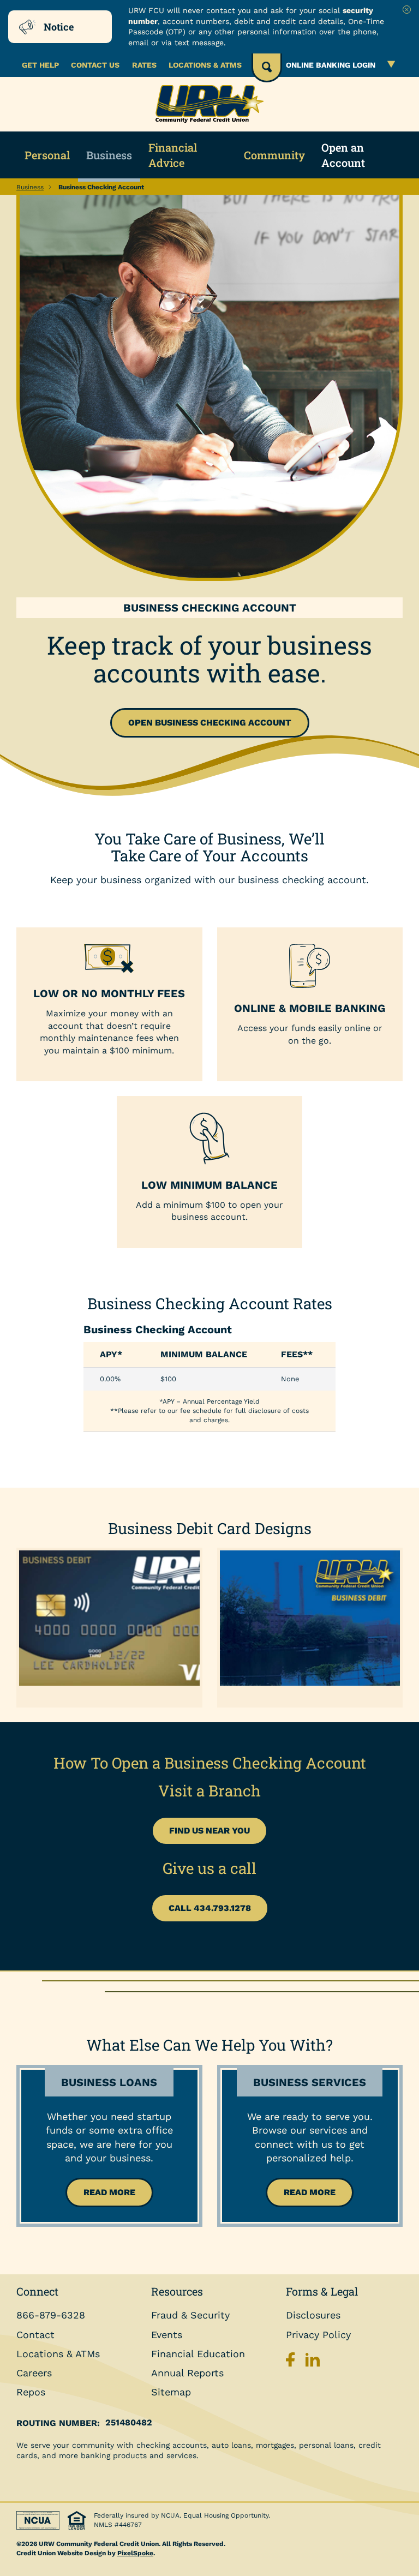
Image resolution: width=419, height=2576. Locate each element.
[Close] (407, 10)
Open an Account (343, 155)
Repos (31, 2392)
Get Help (40, 65)
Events (167, 2335)
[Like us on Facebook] (293, 2362)
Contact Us (95, 65)
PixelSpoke (135, 2553)
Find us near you (209, 1831)
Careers (34, 2373)
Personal (47, 155)
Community (274, 155)
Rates (144, 65)
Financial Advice (173, 155)
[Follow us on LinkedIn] (313, 2362)
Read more (109, 2192)
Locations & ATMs (205, 65)
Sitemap (171, 2392)
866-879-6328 (51, 2315)
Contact (35, 2335)
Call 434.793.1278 (210, 1908)
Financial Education (198, 2354)
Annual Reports (187, 2373)
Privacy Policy (318, 2335)
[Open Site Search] (267, 68)
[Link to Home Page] (209, 104)
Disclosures (313, 2315)
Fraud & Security (190, 2315)
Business (109, 155)
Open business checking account (210, 723)
